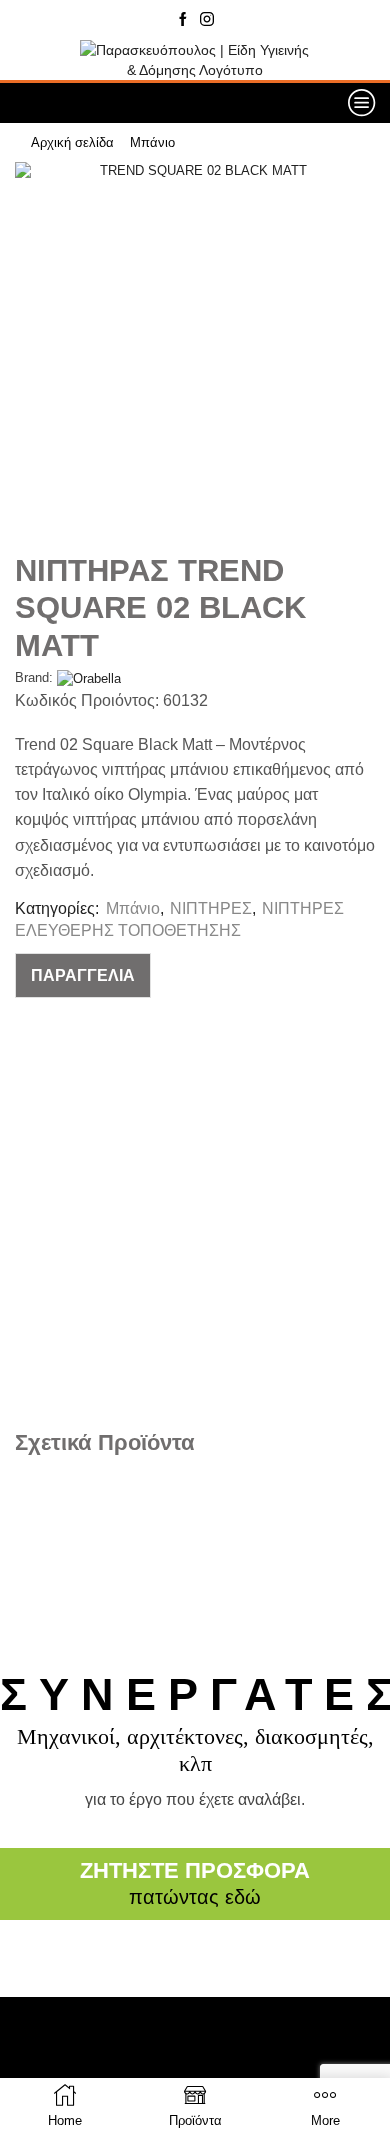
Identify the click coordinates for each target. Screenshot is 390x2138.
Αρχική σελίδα (72, 142)
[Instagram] (207, 20)
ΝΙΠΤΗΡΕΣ (211, 908)
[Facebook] (183, 20)
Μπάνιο (152, 142)
